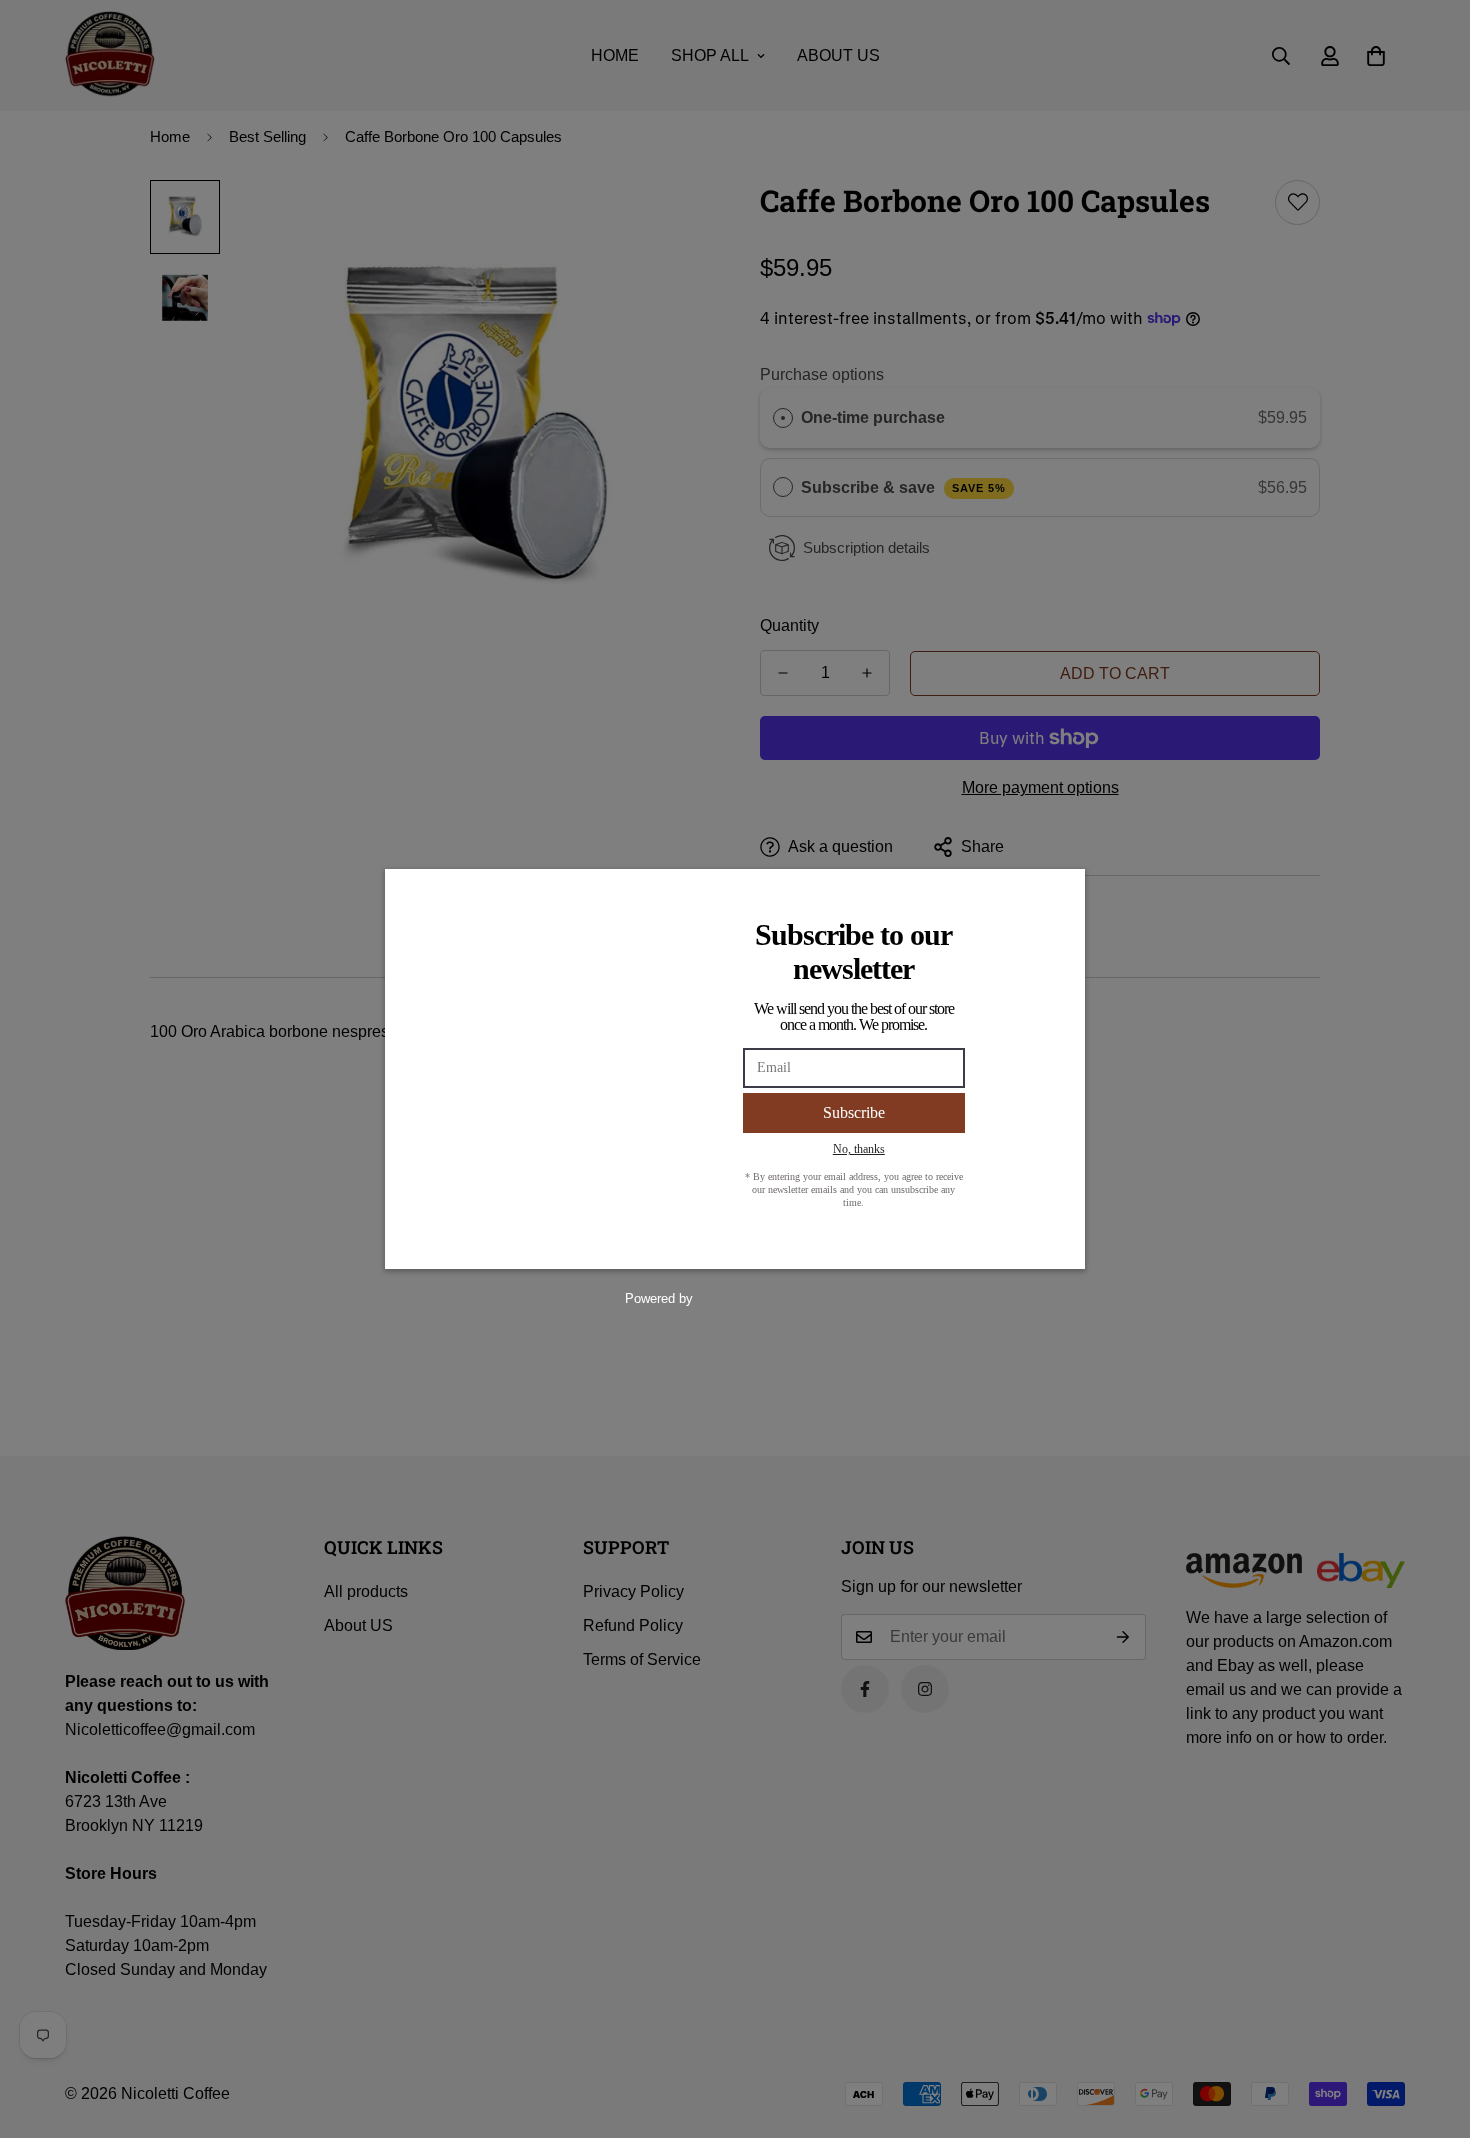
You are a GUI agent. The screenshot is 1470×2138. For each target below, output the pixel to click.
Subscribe (854, 1112)
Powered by (659, 1298)
